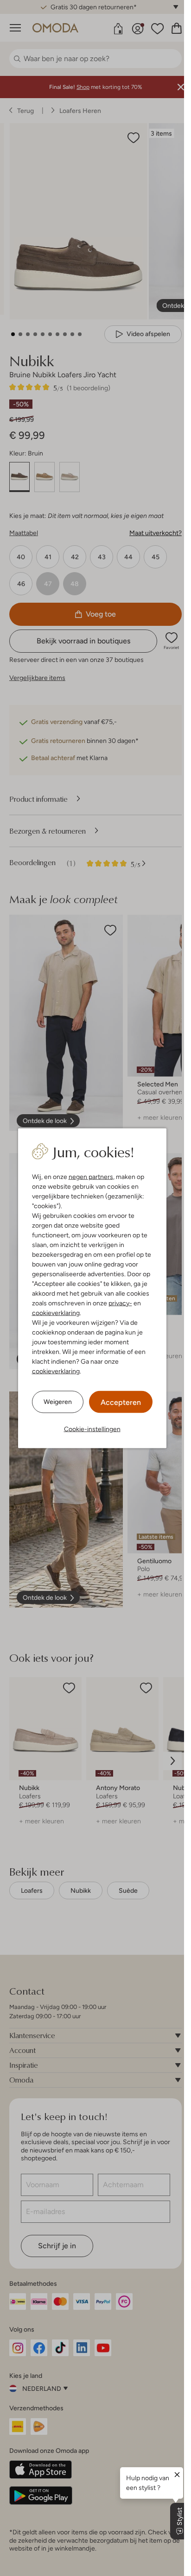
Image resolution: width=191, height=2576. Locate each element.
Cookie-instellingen (92, 1428)
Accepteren (121, 1402)
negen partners (91, 1176)
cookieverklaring (56, 1312)
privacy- (120, 1303)
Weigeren (58, 1402)
